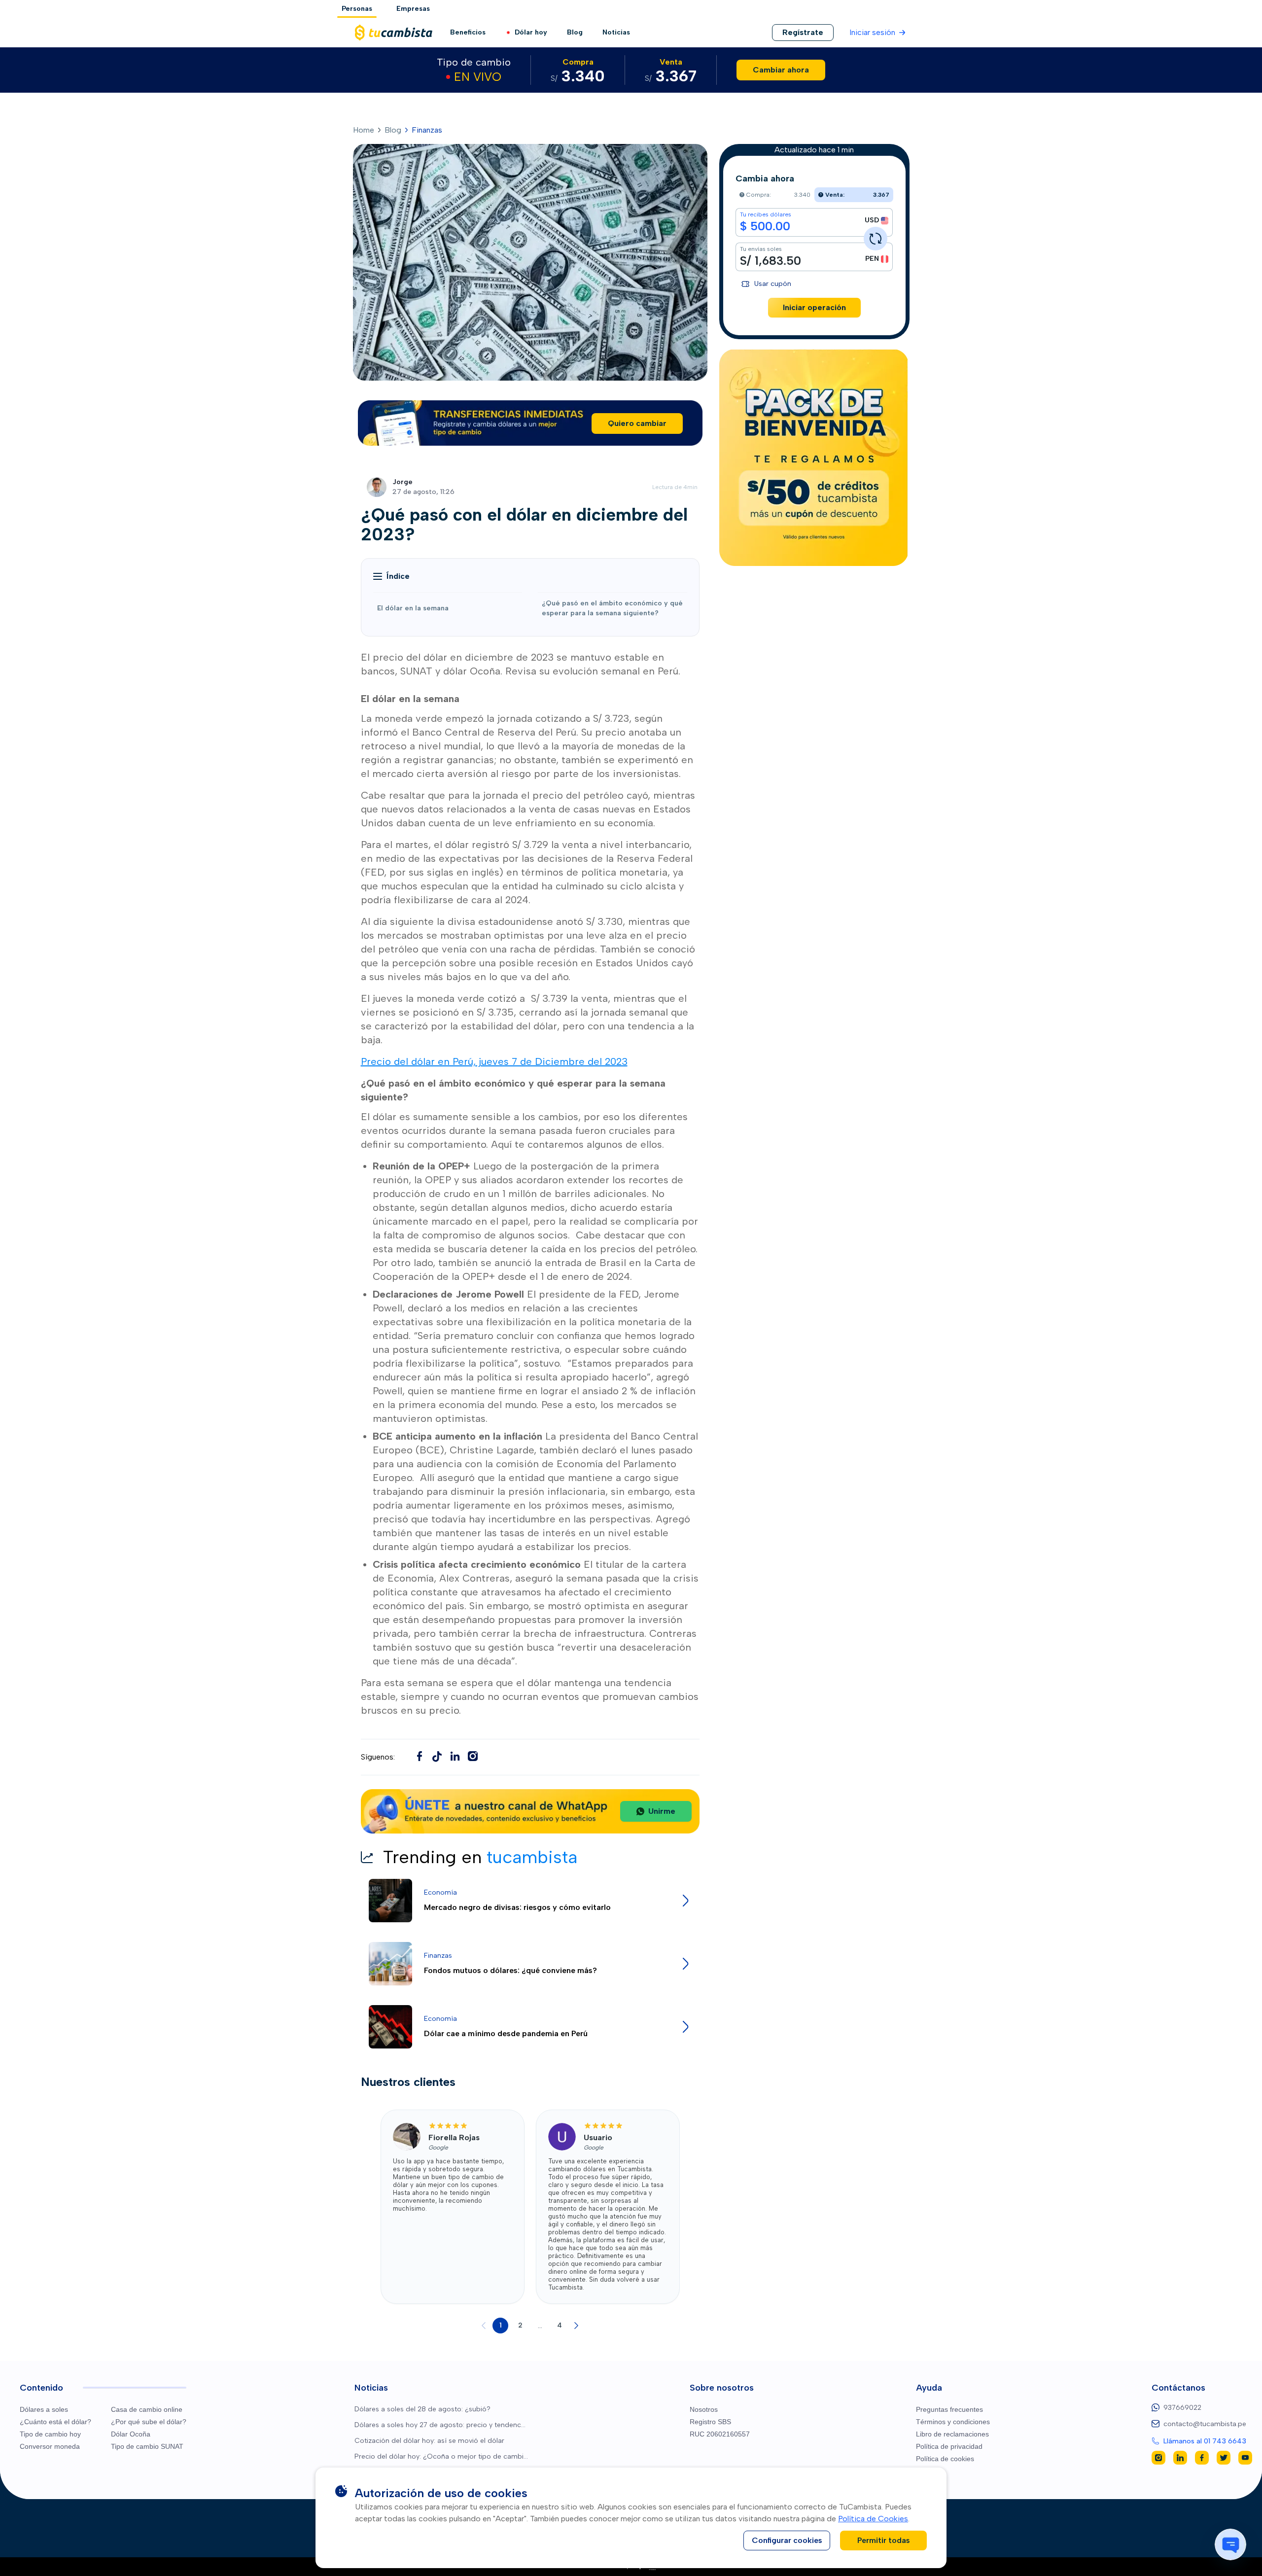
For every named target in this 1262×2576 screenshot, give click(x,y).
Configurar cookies (787, 2540)
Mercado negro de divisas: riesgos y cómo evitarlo (517, 1907)
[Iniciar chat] (1230, 2544)
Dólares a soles (44, 2409)
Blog (575, 32)
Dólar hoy (531, 32)
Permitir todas (884, 2540)
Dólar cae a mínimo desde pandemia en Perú (506, 2033)
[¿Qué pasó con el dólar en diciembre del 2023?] (437, 1756)
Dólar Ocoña (131, 2434)
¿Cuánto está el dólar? (55, 2422)
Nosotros (704, 2409)
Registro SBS (710, 2422)
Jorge (403, 482)
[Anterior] (484, 2326)
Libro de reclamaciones (952, 2434)
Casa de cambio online (147, 2409)
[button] (391, 576)
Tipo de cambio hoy (50, 2434)
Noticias (616, 32)
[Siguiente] (576, 2326)
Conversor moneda (50, 2446)
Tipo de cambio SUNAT (147, 2446)
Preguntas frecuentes (949, 2409)
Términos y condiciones (953, 2422)
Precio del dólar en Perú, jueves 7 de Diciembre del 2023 (494, 1061)
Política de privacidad (949, 2446)
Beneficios (468, 32)
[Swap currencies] (876, 239)
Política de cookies (945, 2459)
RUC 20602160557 (720, 2434)
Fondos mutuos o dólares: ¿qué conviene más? (510, 1970)
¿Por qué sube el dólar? (149, 2422)
